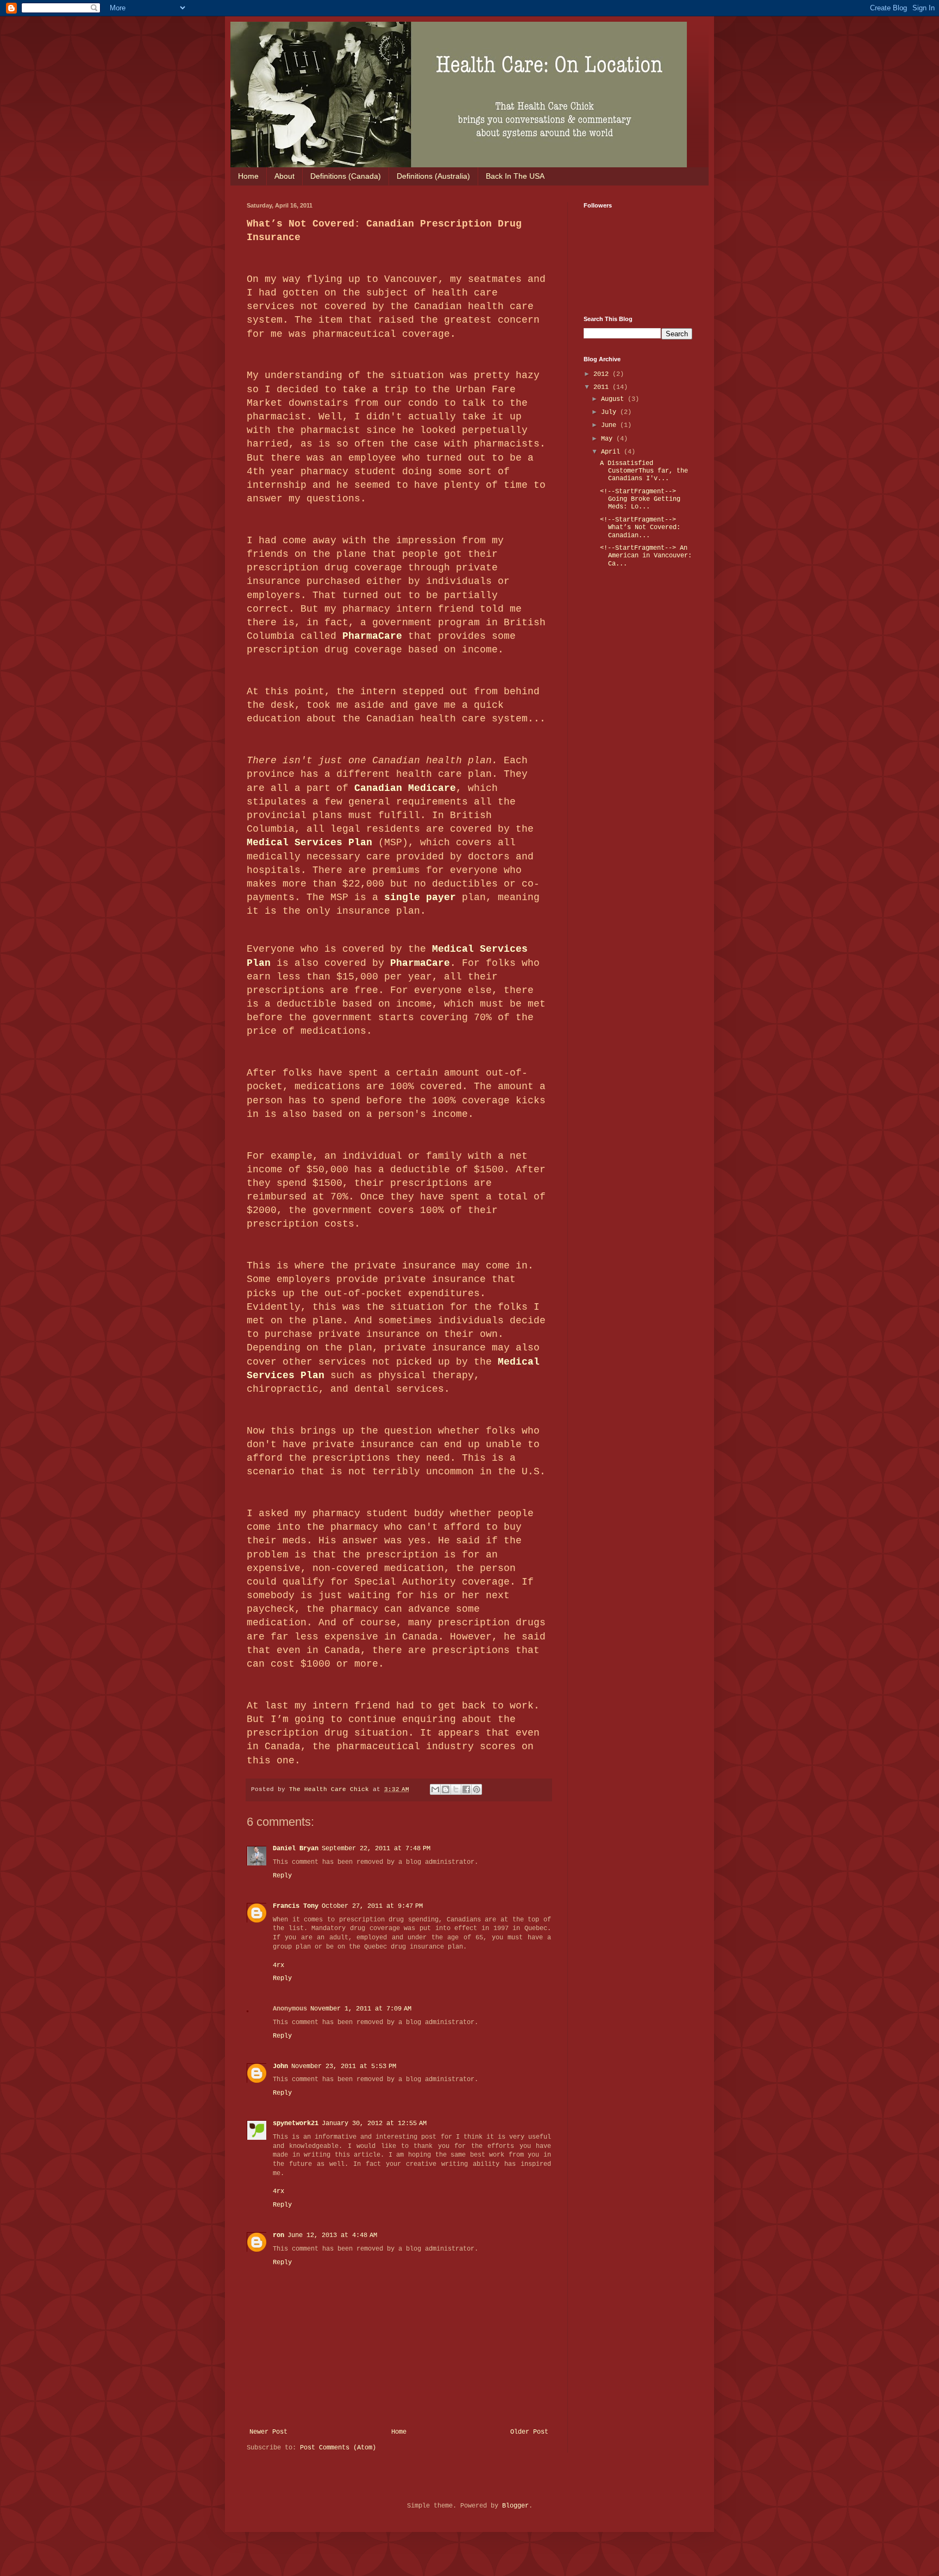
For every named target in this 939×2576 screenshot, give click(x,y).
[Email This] (435, 1789)
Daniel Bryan (296, 1849)
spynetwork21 (296, 2123)
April (612, 452)
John (280, 2066)
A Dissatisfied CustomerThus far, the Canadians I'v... (644, 471)
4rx (278, 1965)
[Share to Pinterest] (477, 1789)
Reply (282, 1876)
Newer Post (268, 2432)
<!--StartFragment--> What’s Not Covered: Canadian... (640, 528)
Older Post (529, 2432)
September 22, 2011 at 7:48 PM (376, 1849)
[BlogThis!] (446, 1789)
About (284, 176)
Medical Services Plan (309, 843)
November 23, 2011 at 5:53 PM (344, 2066)
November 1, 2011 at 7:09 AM (361, 2009)
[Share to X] (456, 1789)
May (609, 439)
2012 (603, 374)
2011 (603, 387)
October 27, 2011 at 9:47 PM (372, 1906)
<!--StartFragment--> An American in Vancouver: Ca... (646, 556)
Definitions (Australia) (433, 176)
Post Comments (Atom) (338, 2448)
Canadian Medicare (405, 788)
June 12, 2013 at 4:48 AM (332, 2235)
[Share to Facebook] (466, 1789)
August (614, 399)
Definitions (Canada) (346, 176)
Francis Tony (296, 1906)
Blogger (515, 2506)
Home (248, 176)
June (611, 425)
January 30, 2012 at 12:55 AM (374, 2123)
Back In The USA (515, 176)
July (611, 412)
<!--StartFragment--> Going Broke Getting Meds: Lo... (640, 500)
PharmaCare (372, 636)
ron (278, 2235)
